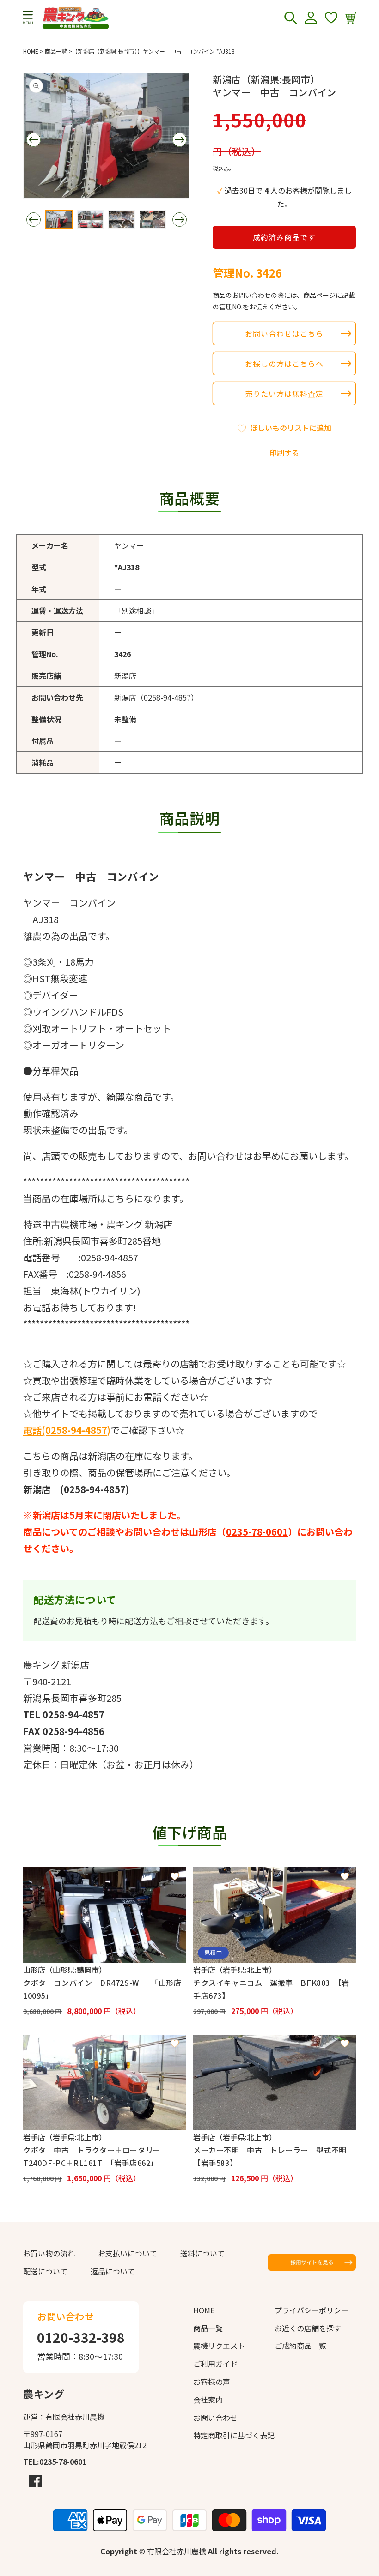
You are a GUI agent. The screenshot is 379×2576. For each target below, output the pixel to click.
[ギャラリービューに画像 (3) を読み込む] (122, 219)
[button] (28, 18)
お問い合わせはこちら (284, 333)
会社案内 (208, 2400)
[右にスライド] (179, 139)
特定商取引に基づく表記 (234, 2435)
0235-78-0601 (257, 1532)
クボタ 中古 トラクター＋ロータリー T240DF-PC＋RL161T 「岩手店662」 (96, 2156)
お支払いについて (128, 2253)
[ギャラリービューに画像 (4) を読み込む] (153, 219)
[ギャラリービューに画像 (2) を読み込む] (91, 219)
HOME (31, 51)
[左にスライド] (33, 139)
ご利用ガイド (215, 2364)
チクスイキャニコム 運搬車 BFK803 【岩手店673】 (271, 1989)
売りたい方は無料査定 (284, 393)
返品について (113, 2271)
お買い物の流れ (49, 2253)
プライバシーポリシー (312, 2310)
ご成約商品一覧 (300, 2346)
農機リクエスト (219, 2346)
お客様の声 (212, 2382)
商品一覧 (56, 51)
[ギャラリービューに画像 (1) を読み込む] (59, 219)
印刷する (284, 453)
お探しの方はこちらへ (284, 363)
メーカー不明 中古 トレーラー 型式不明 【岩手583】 (274, 2156)
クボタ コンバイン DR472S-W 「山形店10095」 (102, 1989)
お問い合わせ (215, 2418)
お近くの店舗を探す (308, 2328)
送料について (202, 2253)
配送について (45, 2271)
